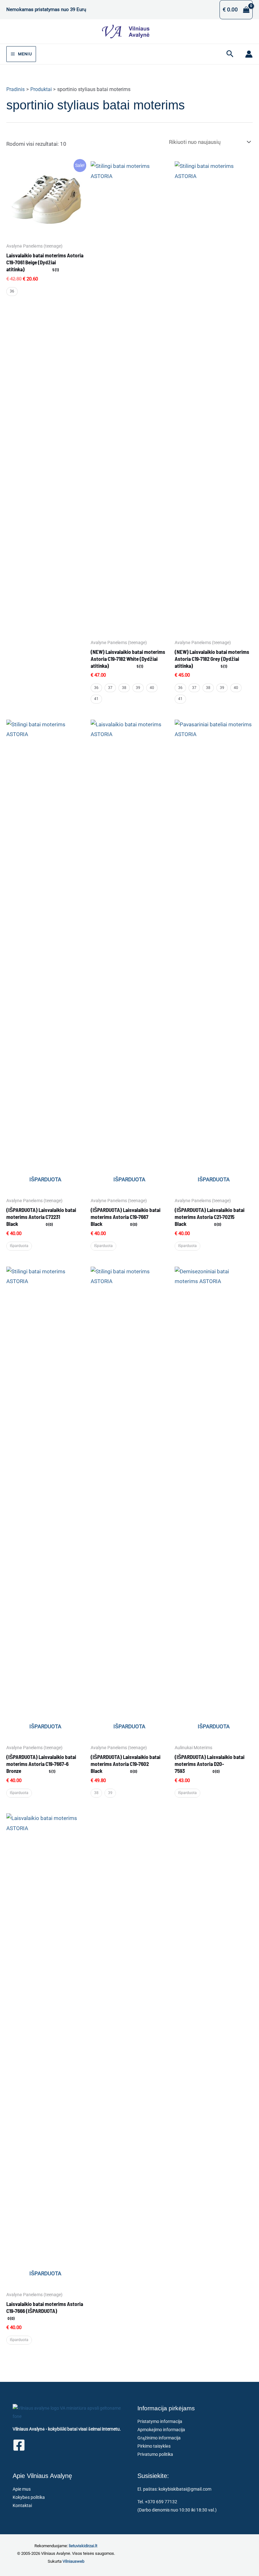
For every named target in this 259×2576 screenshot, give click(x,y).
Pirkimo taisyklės (154, 2446)
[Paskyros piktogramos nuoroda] (249, 54)
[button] (230, 54)
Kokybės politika (29, 2497)
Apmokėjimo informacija (161, 2430)
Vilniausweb (73, 2561)
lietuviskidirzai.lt (83, 2546)
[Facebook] (19, 2445)
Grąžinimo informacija (159, 2438)
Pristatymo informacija (160, 2421)
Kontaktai (22, 2505)
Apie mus (22, 2489)
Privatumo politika (155, 2454)
